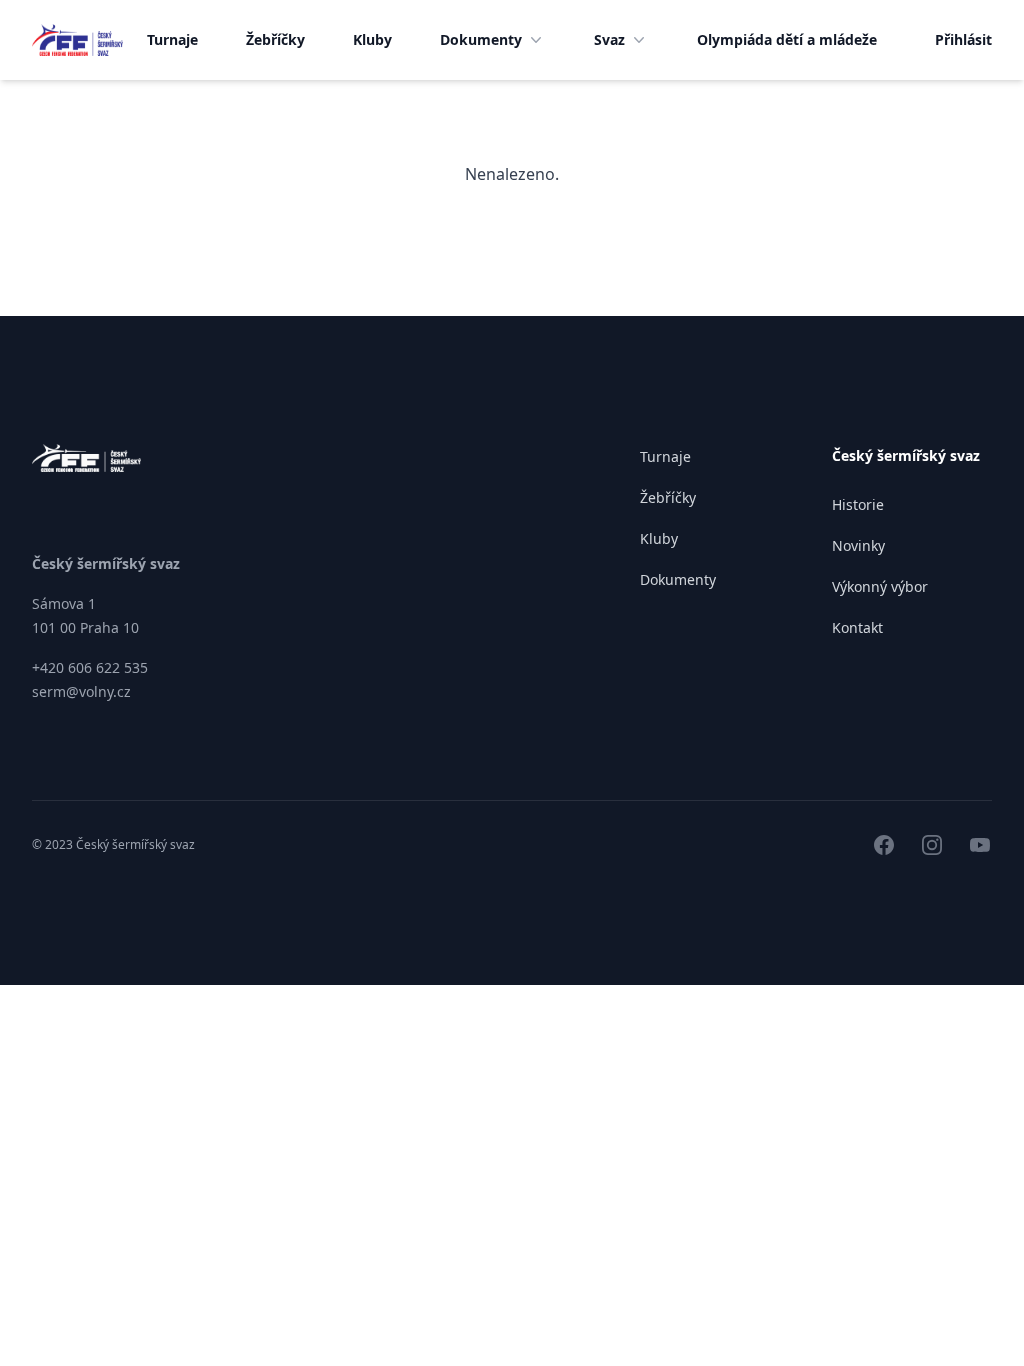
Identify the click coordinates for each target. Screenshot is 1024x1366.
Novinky (858, 545)
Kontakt (857, 627)
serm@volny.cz (81, 691)
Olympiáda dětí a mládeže (787, 39)
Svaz (609, 39)
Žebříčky (275, 39)
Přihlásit (963, 39)
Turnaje (172, 39)
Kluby (372, 39)
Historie (858, 504)
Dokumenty (481, 39)
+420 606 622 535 (90, 667)
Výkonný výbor (880, 586)
